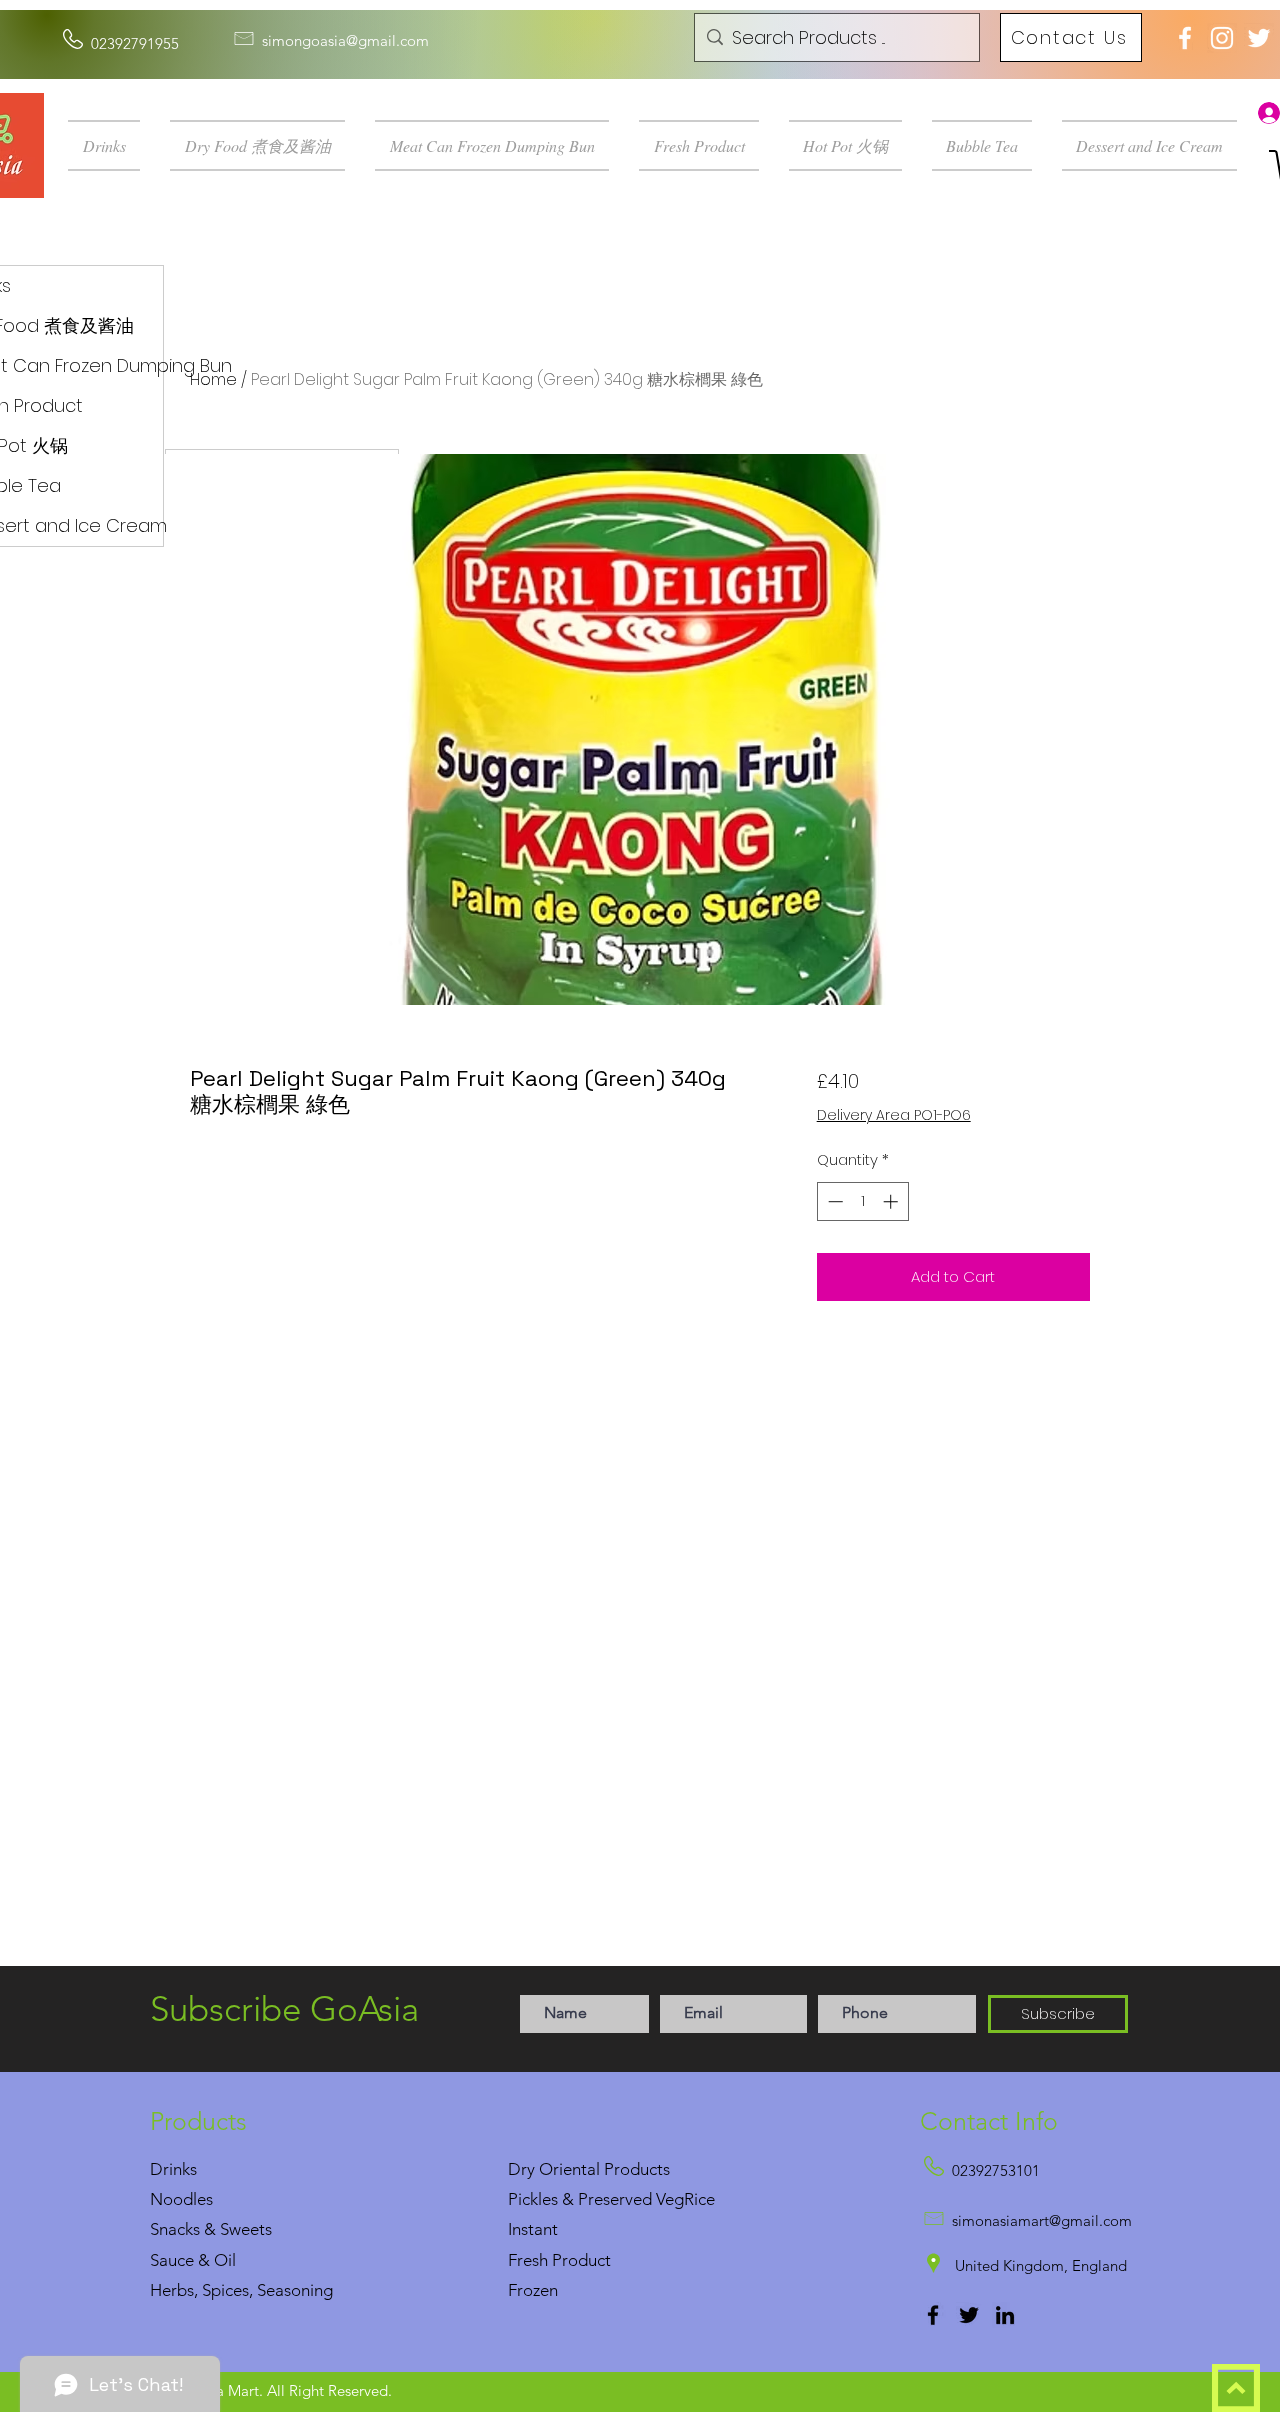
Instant (533, 2229)
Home (213, 379)
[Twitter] (969, 2315)
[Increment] (892, 1201)
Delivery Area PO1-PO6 (894, 1115)
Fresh (528, 2260)
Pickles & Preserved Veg (596, 2199)
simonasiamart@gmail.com (1042, 2220)
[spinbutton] (862, 1201)
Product (581, 2260)
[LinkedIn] (1005, 2315)
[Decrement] (833, 1201)
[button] (111, 145)
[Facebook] (933, 2315)
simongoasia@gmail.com (345, 40)
